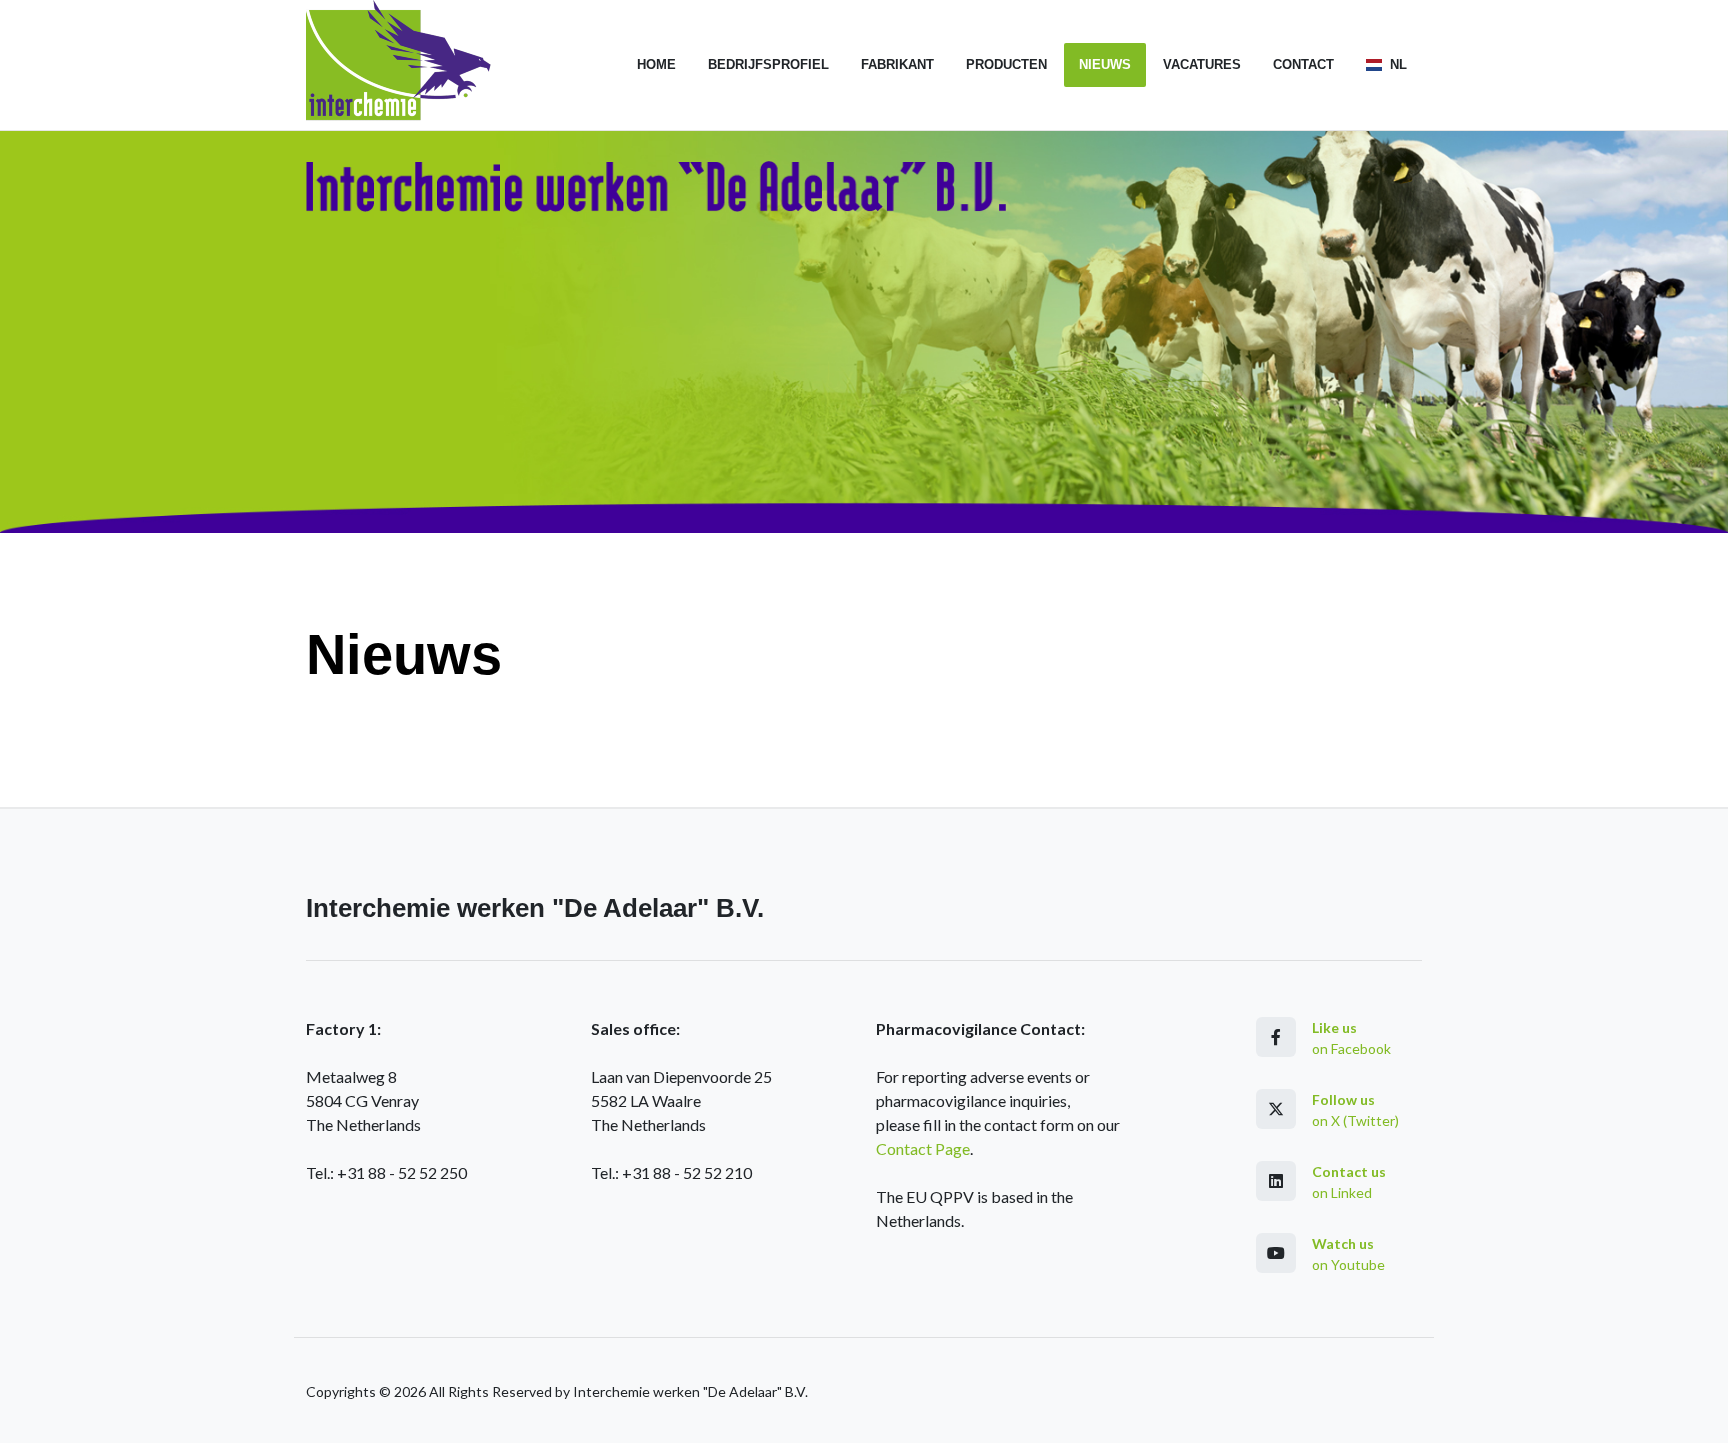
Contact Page (923, 1148)
